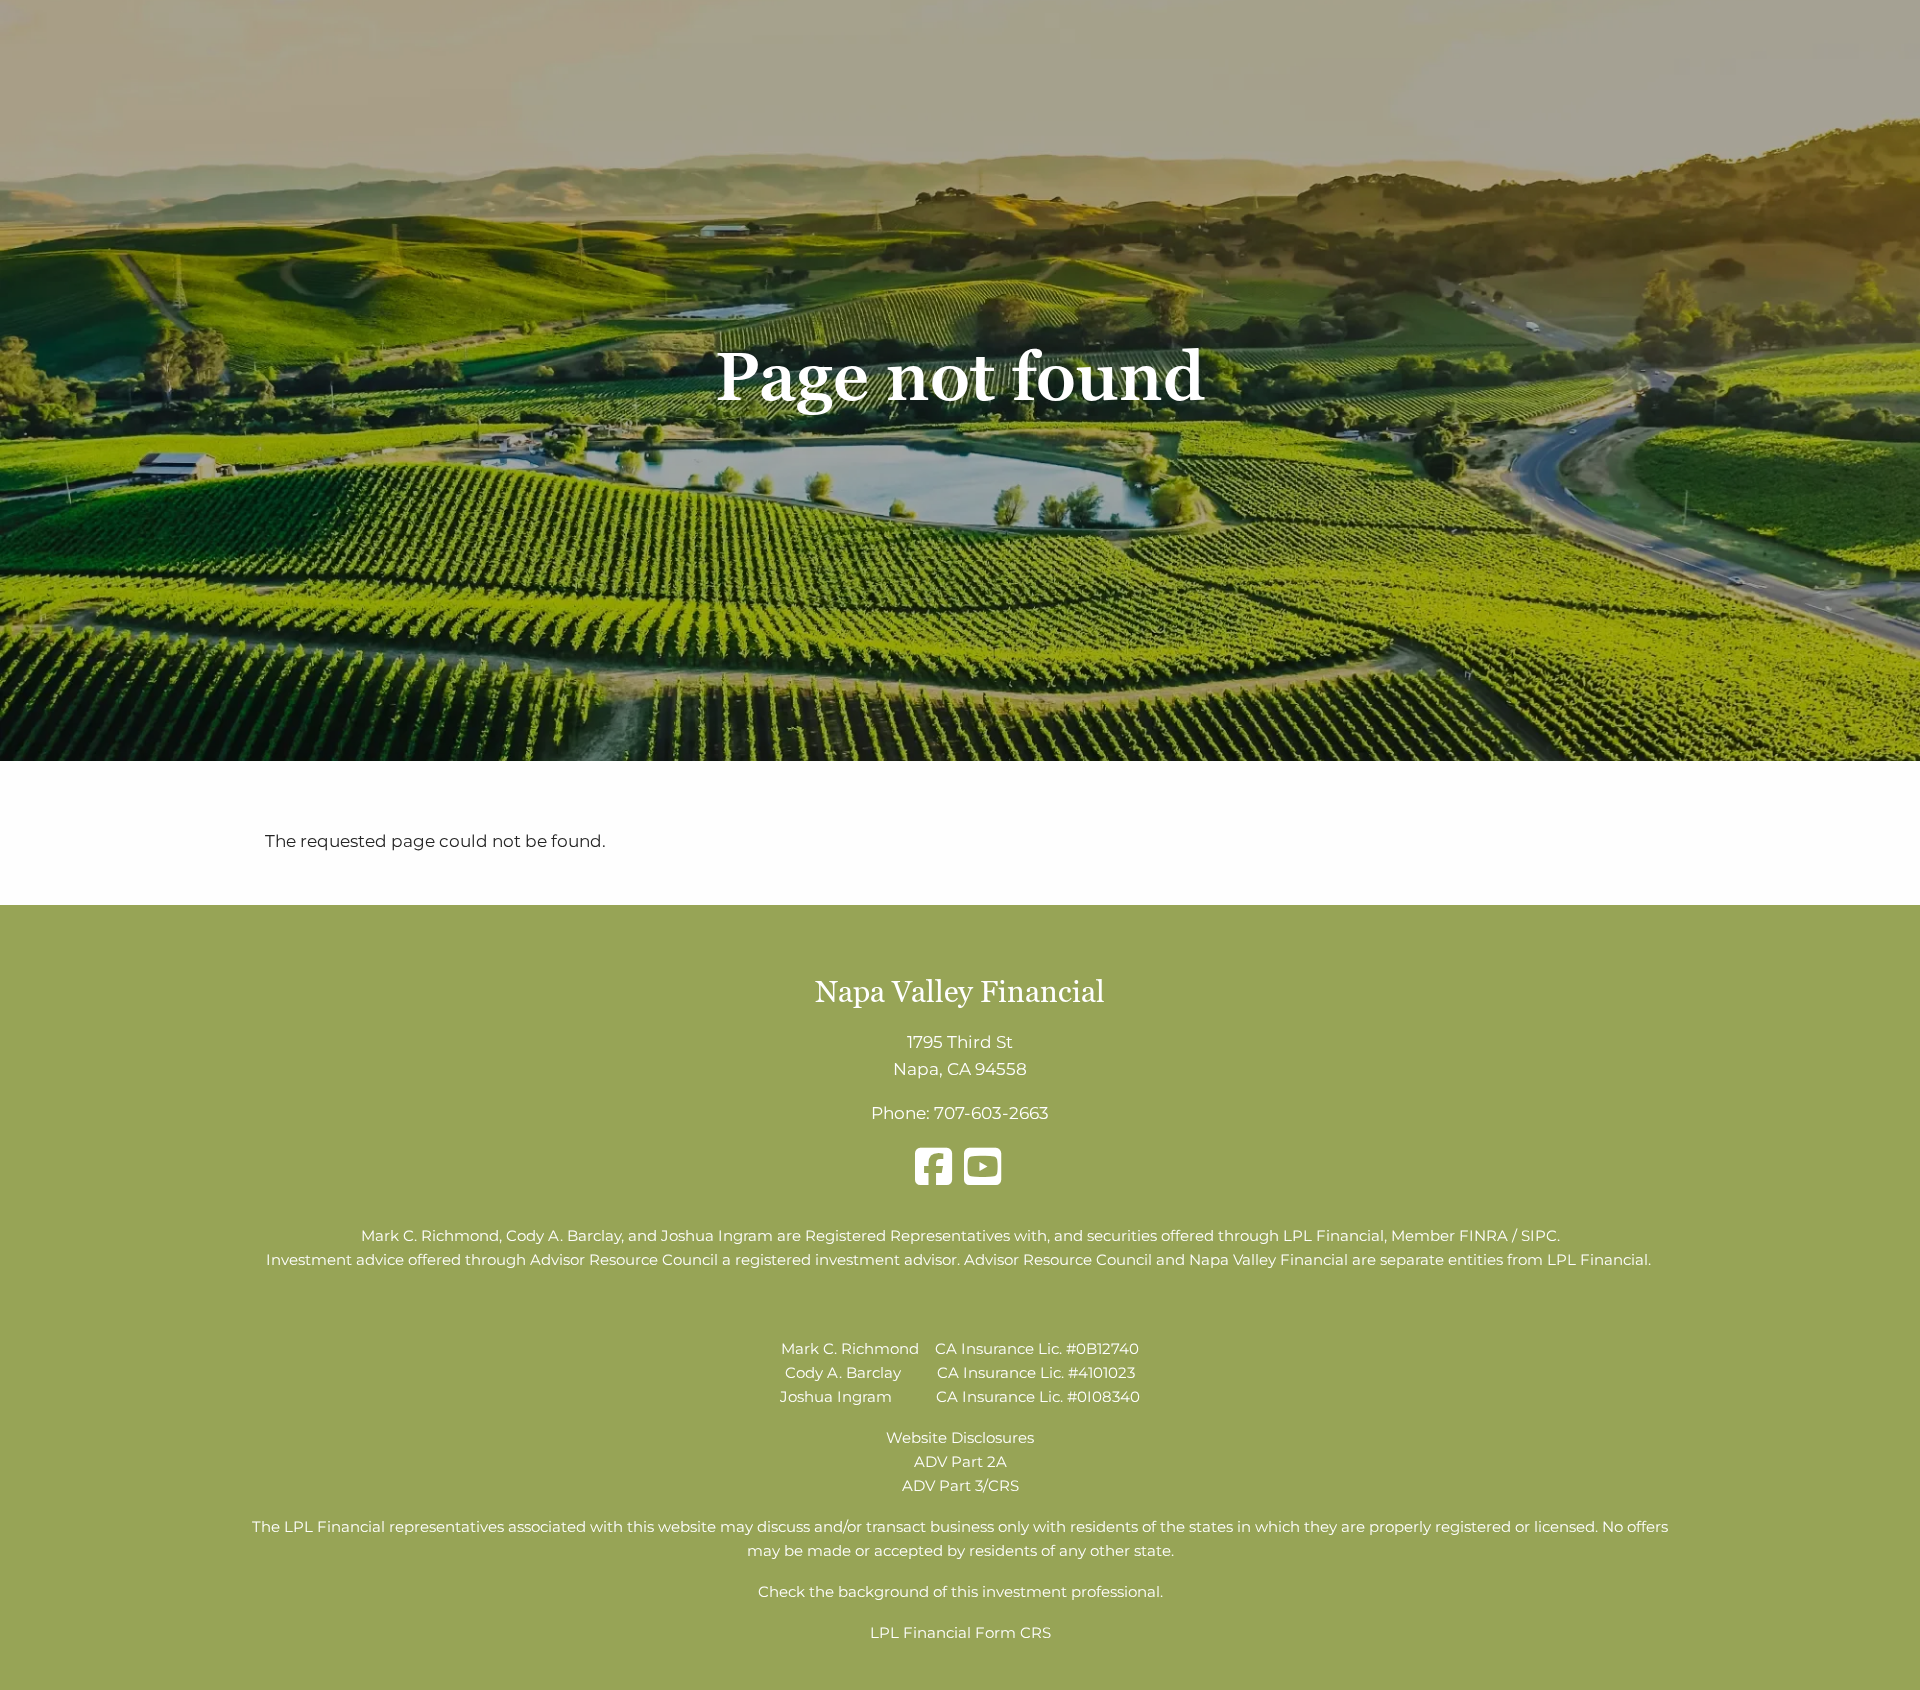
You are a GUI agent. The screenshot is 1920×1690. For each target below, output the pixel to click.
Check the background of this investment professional (959, 1591)
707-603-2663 (991, 1113)
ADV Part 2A (960, 1461)
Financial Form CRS (977, 1632)
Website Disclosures (960, 1437)
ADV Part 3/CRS (960, 1485)
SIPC (1539, 1235)
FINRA (1483, 1235)
